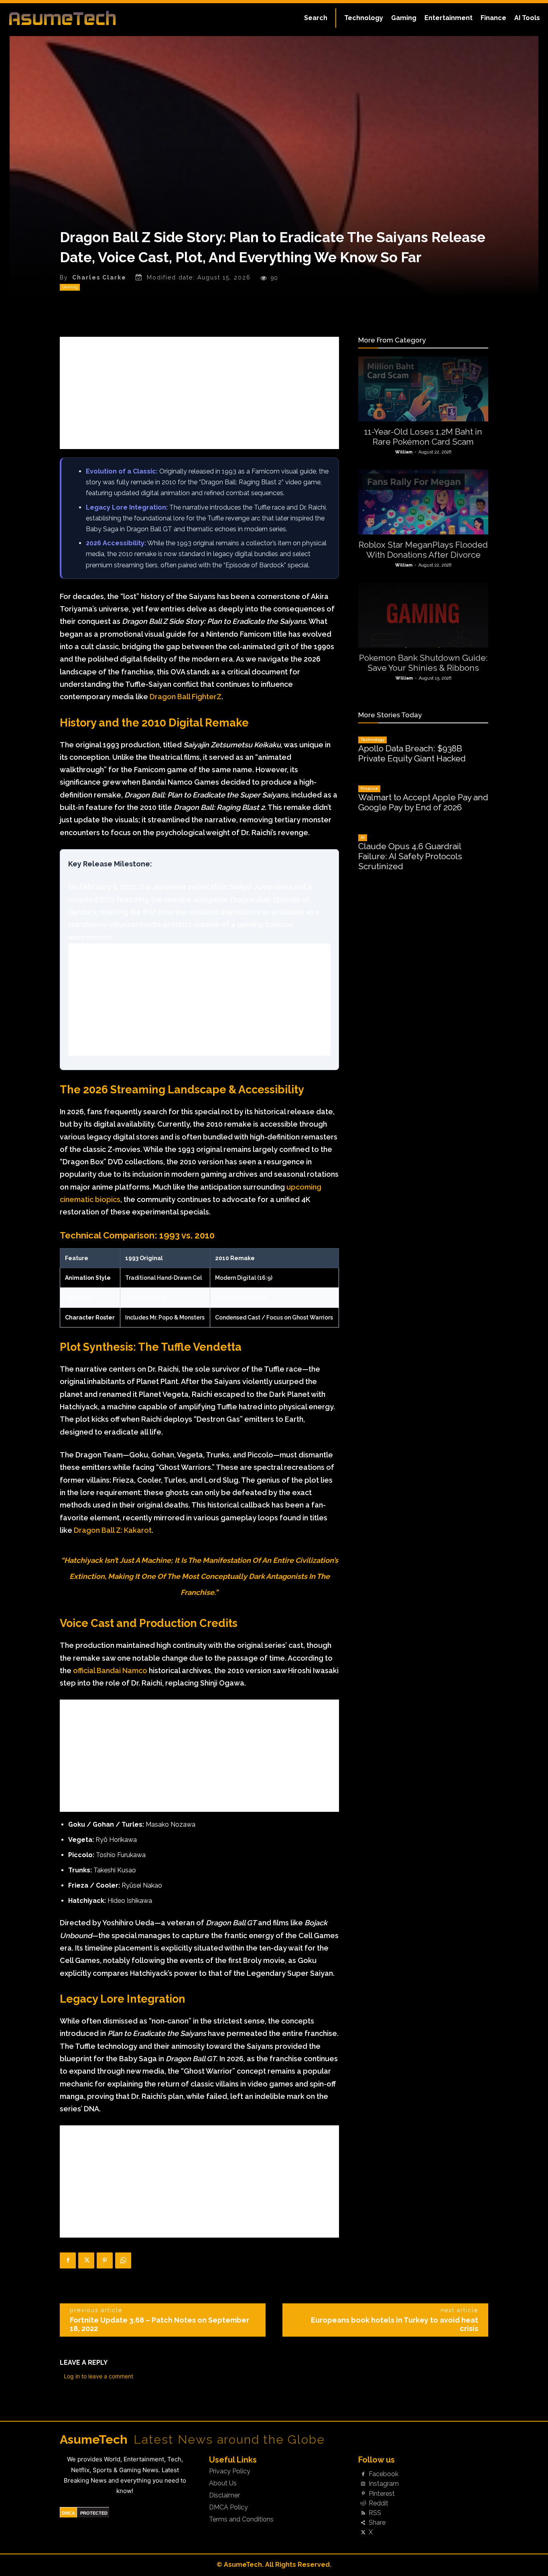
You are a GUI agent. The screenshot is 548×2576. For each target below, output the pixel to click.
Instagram (384, 2484)
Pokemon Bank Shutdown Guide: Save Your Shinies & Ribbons (423, 663)
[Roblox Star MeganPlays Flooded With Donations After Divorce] (423, 502)
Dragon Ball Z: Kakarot (113, 1530)
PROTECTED (94, 2513)
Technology (372, 740)
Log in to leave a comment (98, 2376)
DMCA (68, 2513)
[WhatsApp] (123, 2260)
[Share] (363, 2523)
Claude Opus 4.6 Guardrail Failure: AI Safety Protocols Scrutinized (410, 856)
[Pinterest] (105, 2260)
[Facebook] (68, 2260)
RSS (375, 2513)
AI (363, 837)
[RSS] (363, 2513)
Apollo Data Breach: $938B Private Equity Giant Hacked (412, 753)
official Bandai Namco (110, 1670)
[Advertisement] (199, 393)
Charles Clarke (99, 277)
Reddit (379, 2503)
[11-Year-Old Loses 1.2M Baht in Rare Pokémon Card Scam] (423, 389)
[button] (316, 18)
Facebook (384, 2474)
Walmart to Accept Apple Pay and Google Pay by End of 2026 (423, 802)
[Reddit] (363, 2503)
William (404, 452)
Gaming (70, 287)
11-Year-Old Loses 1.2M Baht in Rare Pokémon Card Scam (423, 437)
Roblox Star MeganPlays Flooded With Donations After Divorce (423, 550)
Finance (369, 788)
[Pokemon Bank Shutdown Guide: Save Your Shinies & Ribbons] (423, 615)
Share (377, 2523)
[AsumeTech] (65, 18)
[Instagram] (363, 2484)
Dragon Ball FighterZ (186, 697)
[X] (86, 2260)
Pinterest (382, 2494)
